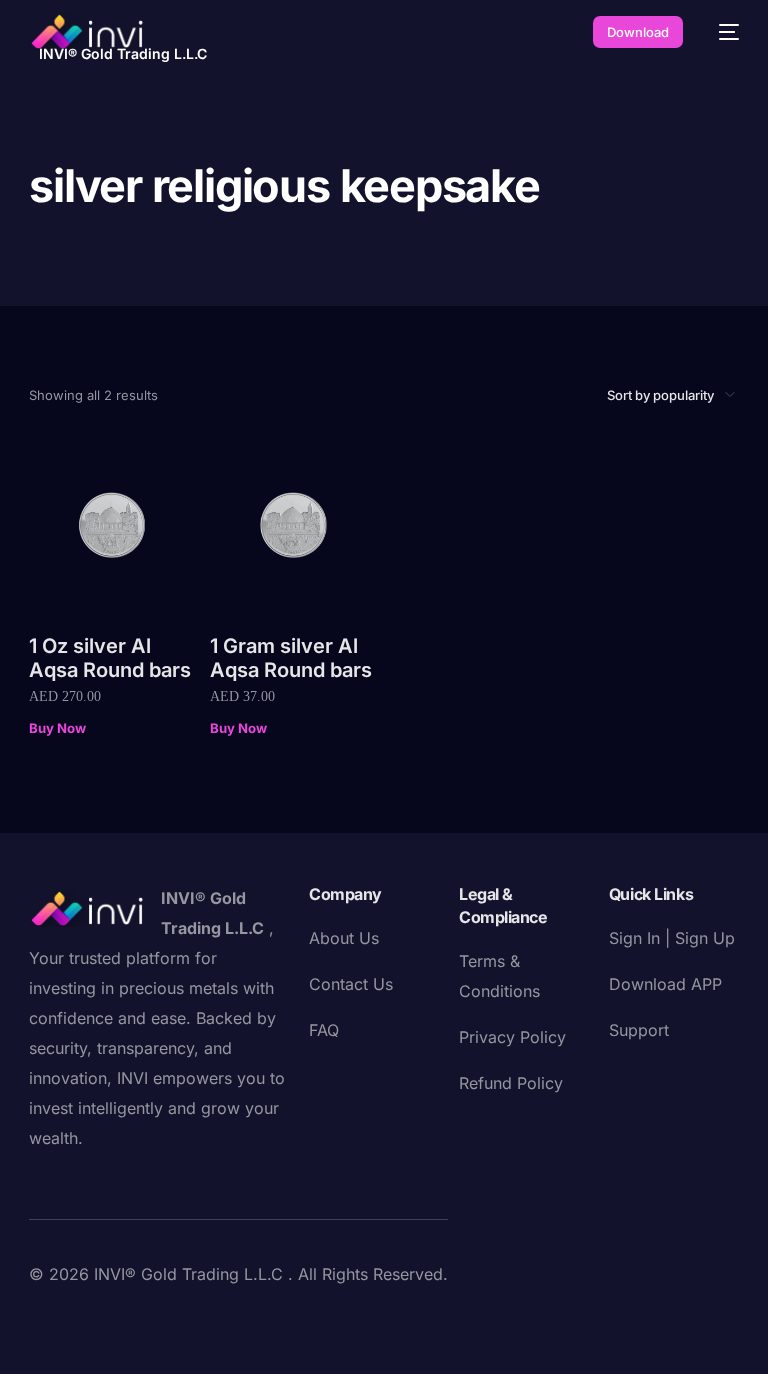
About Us (344, 938)
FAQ (324, 1030)
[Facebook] (45, 1318)
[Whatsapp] (269, 1318)
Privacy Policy (512, 1037)
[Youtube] (109, 1318)
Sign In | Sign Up (672, 938)
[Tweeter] (77, 1318)
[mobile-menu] (721, 32)
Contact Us (351, 984)
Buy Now (57, 728)
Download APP (665, 984)
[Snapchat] (205, 1318)
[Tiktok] (237, 1318)
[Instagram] (141, 1318)
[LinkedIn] (173, 1318)
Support (639, 1030)
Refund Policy (511, 1083)
